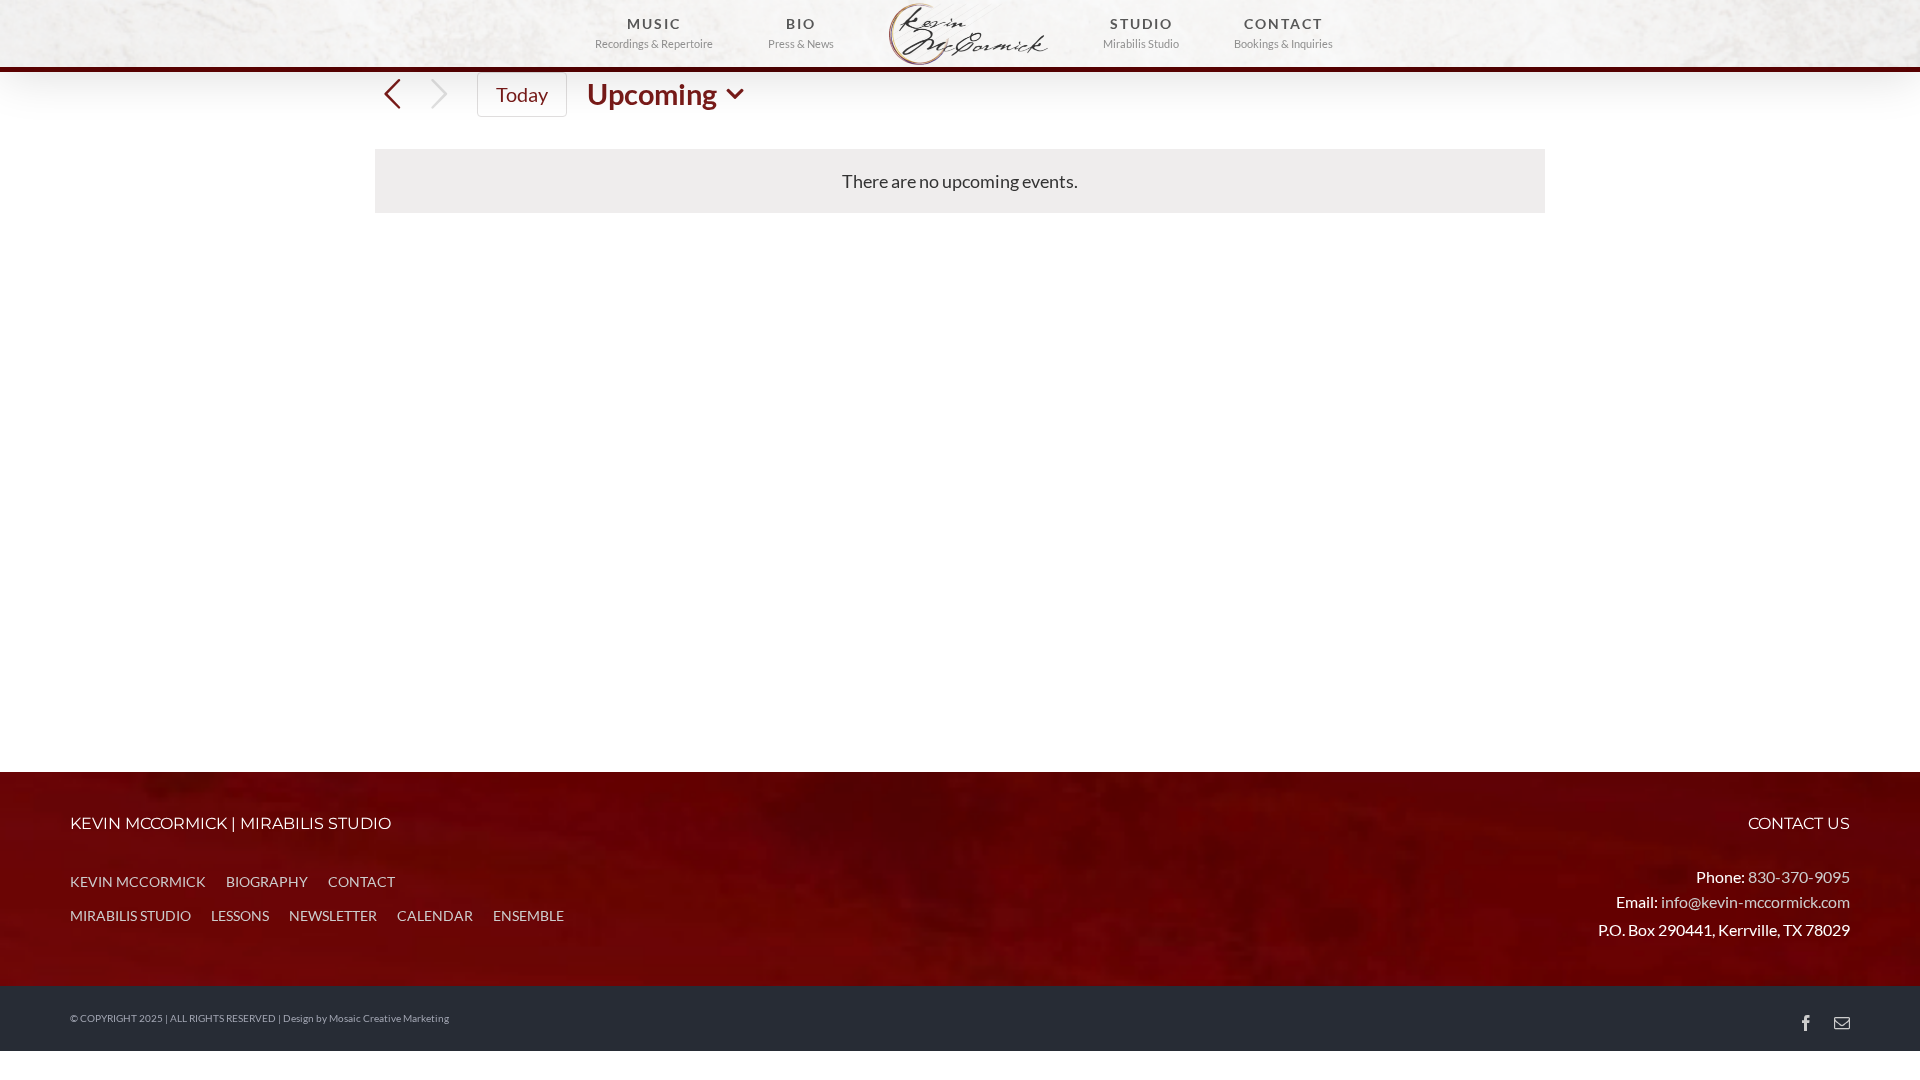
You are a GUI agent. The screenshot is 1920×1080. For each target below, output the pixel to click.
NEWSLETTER (333, 915)
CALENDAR (435, 915)
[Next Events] (439, 94)
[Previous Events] (392, 94)
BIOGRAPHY (267, 881)
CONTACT (361, 881)
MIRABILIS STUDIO (130, 915)
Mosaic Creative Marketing (389, 1018)
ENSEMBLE (528, 915)
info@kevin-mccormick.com (1755, 901)
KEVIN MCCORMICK (138, 881)
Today (522, 94)
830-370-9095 (1799, 876)
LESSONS (240, 915)
